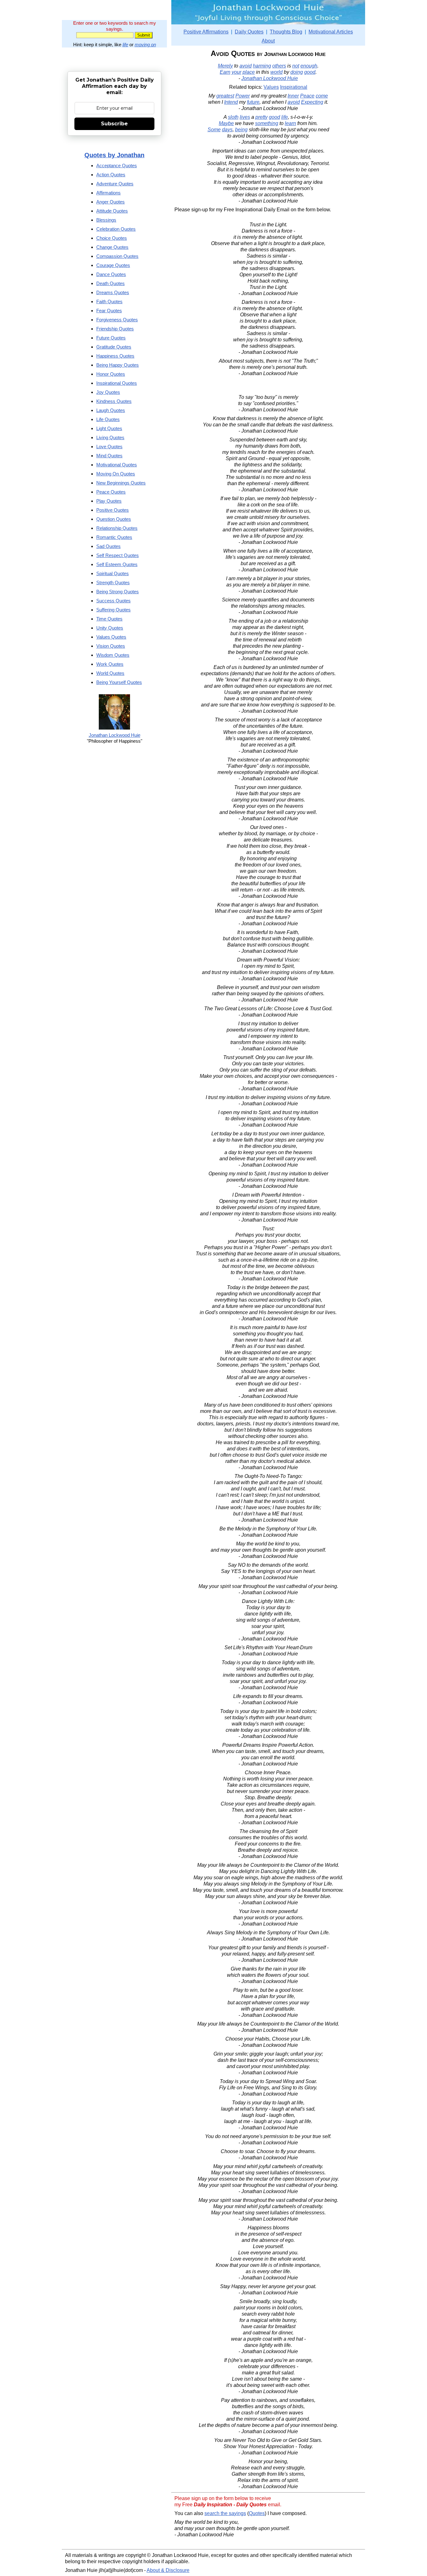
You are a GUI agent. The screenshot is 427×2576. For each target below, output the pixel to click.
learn (290, 123)
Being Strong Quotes (118, 592)
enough (309, 66)
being (241, 130)
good (310, 72)
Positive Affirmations (206, 32)
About (268, 41)
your (236, 72)
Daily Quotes (249, 32)
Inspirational (294, 87)
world (276, 72)
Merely (225, 66)
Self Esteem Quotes (117, 564)
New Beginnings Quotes (121, 483)
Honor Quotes (111, 374)
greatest (225, 96)
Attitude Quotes (112, 211)
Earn (225, 72)
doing (297, 72)
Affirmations (108, 193)
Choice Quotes (112, 238)
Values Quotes (111, 637)
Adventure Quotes (115, 184)
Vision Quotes (111, 646)
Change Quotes (112, 247)
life (125, 45)
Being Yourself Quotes (119, 682)
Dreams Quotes (113, 292)
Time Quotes (109, 619)
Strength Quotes (113, 582)
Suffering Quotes (113, 610)
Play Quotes (109, 501)
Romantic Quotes (114, 537)
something (267, 123)
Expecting (312, 102)
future (253, 102)
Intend (231, 102)
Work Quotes (110, 664)
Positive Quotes (113, 510)
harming (262, 66)
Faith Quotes (109, 301)
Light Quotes (109, 428)
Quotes (257, 2513)
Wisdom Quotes (113, 655)
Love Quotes (109, 447)
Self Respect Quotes (118, 555)
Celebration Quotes (116, 229)
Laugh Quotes (111, 410)
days (227, 130)
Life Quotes (108, 419)
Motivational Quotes (117, 465)
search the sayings (225, 2513)
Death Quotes (111, 283)
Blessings (106, 220)
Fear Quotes (109, 311)
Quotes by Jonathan (114, 155)
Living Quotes (110, 437)
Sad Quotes (108, 546)
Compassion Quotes (117, 256)
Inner (293, 96)
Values (271, 87)
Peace (307, 96)
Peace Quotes (111, 492)
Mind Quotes (109, 456)
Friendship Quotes (115, 329)
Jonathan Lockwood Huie (270, 78)
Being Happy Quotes (118, 365)
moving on (145, 45)
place (249, 72)
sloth (233, 117)
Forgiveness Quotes (117, 320)
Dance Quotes (111, 274)
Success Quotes (113, 601)
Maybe (226, 123)
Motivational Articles (331, 32)
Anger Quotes (111, 202)
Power (243, 96)
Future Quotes (111, 338)
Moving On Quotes (116, 474)
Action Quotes (111, 175)
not (296, 66)
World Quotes (110, 673)
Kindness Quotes (114, 401)
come (322, 96)
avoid (246, 66)
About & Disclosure (168, 2570)
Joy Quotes (108, 392)
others (279, 66)
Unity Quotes (110, 628)
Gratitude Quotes (114, 347)
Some (214, 130)
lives (245, 117)
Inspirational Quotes (117, 383)
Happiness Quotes (115, 356)
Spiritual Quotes (113, 573)
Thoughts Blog (286, 32)
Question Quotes (114, 519)
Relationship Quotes (117, 528)
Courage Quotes (113, 265)
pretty (261, 117)
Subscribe (114, 124)
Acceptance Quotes (117, 166)
